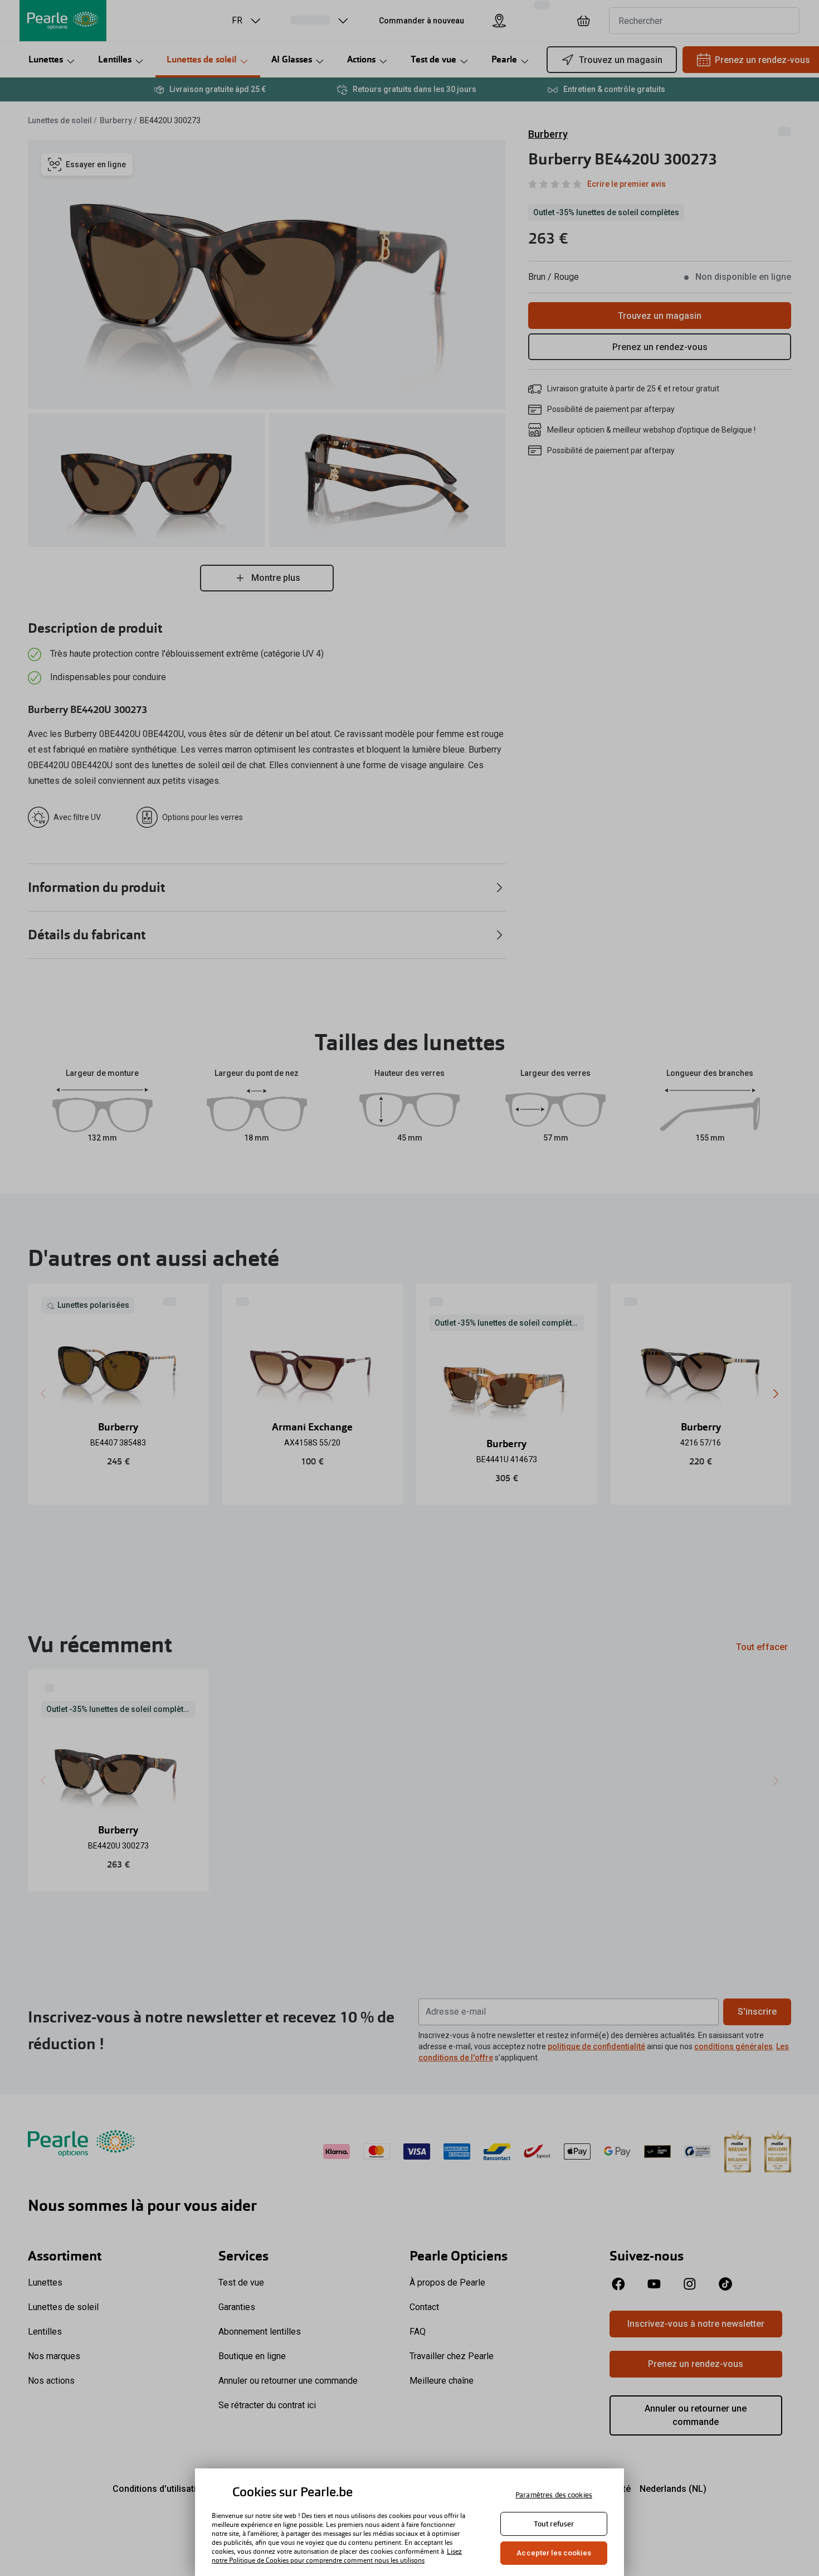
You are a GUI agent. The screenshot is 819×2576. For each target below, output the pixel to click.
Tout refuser (554, 2524)
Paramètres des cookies (554, 2495)
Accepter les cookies (554, 2553)
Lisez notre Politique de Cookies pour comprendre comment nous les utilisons (337, 2556)
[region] (409, 2522)
